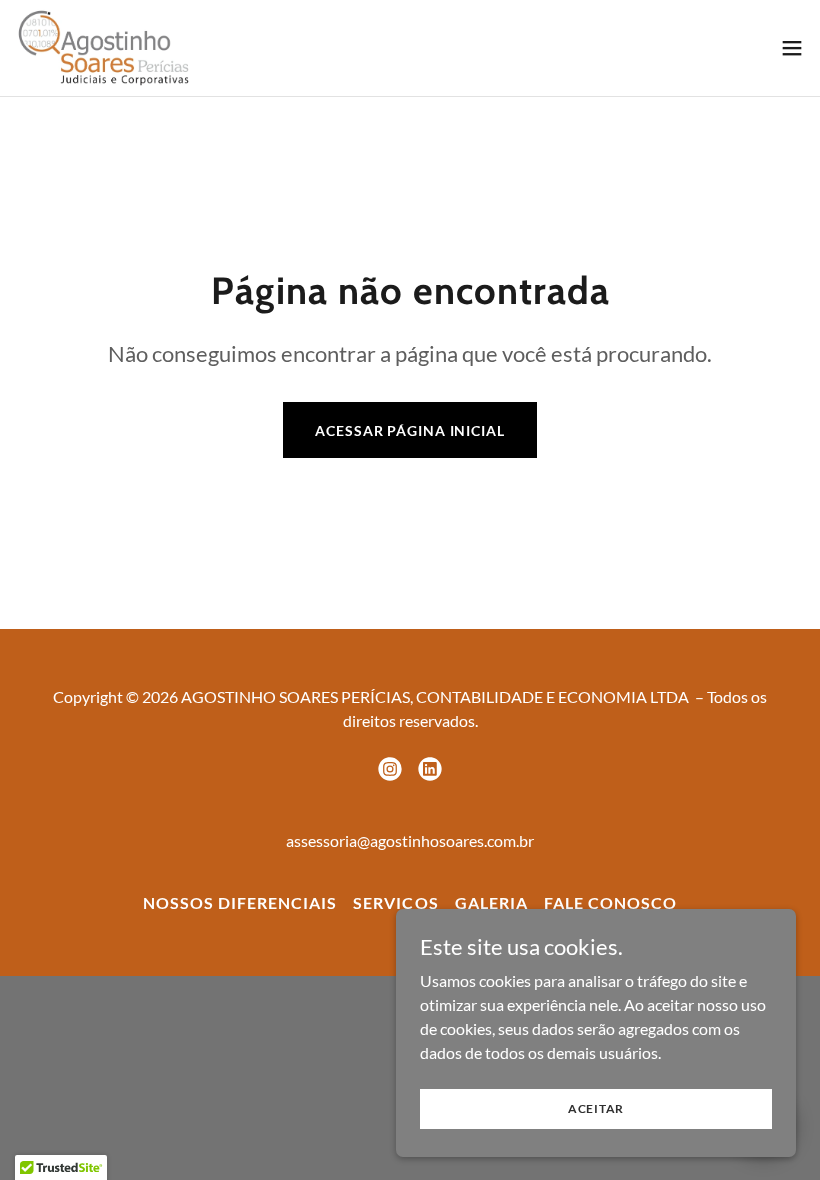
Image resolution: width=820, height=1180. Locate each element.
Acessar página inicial (409, 430)
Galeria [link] (491, 902)
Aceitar (596, 1108)
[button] (792, 48)
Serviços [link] (395, 902)
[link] (103, 48)
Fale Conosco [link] (610, 902)
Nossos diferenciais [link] (240, 902)
